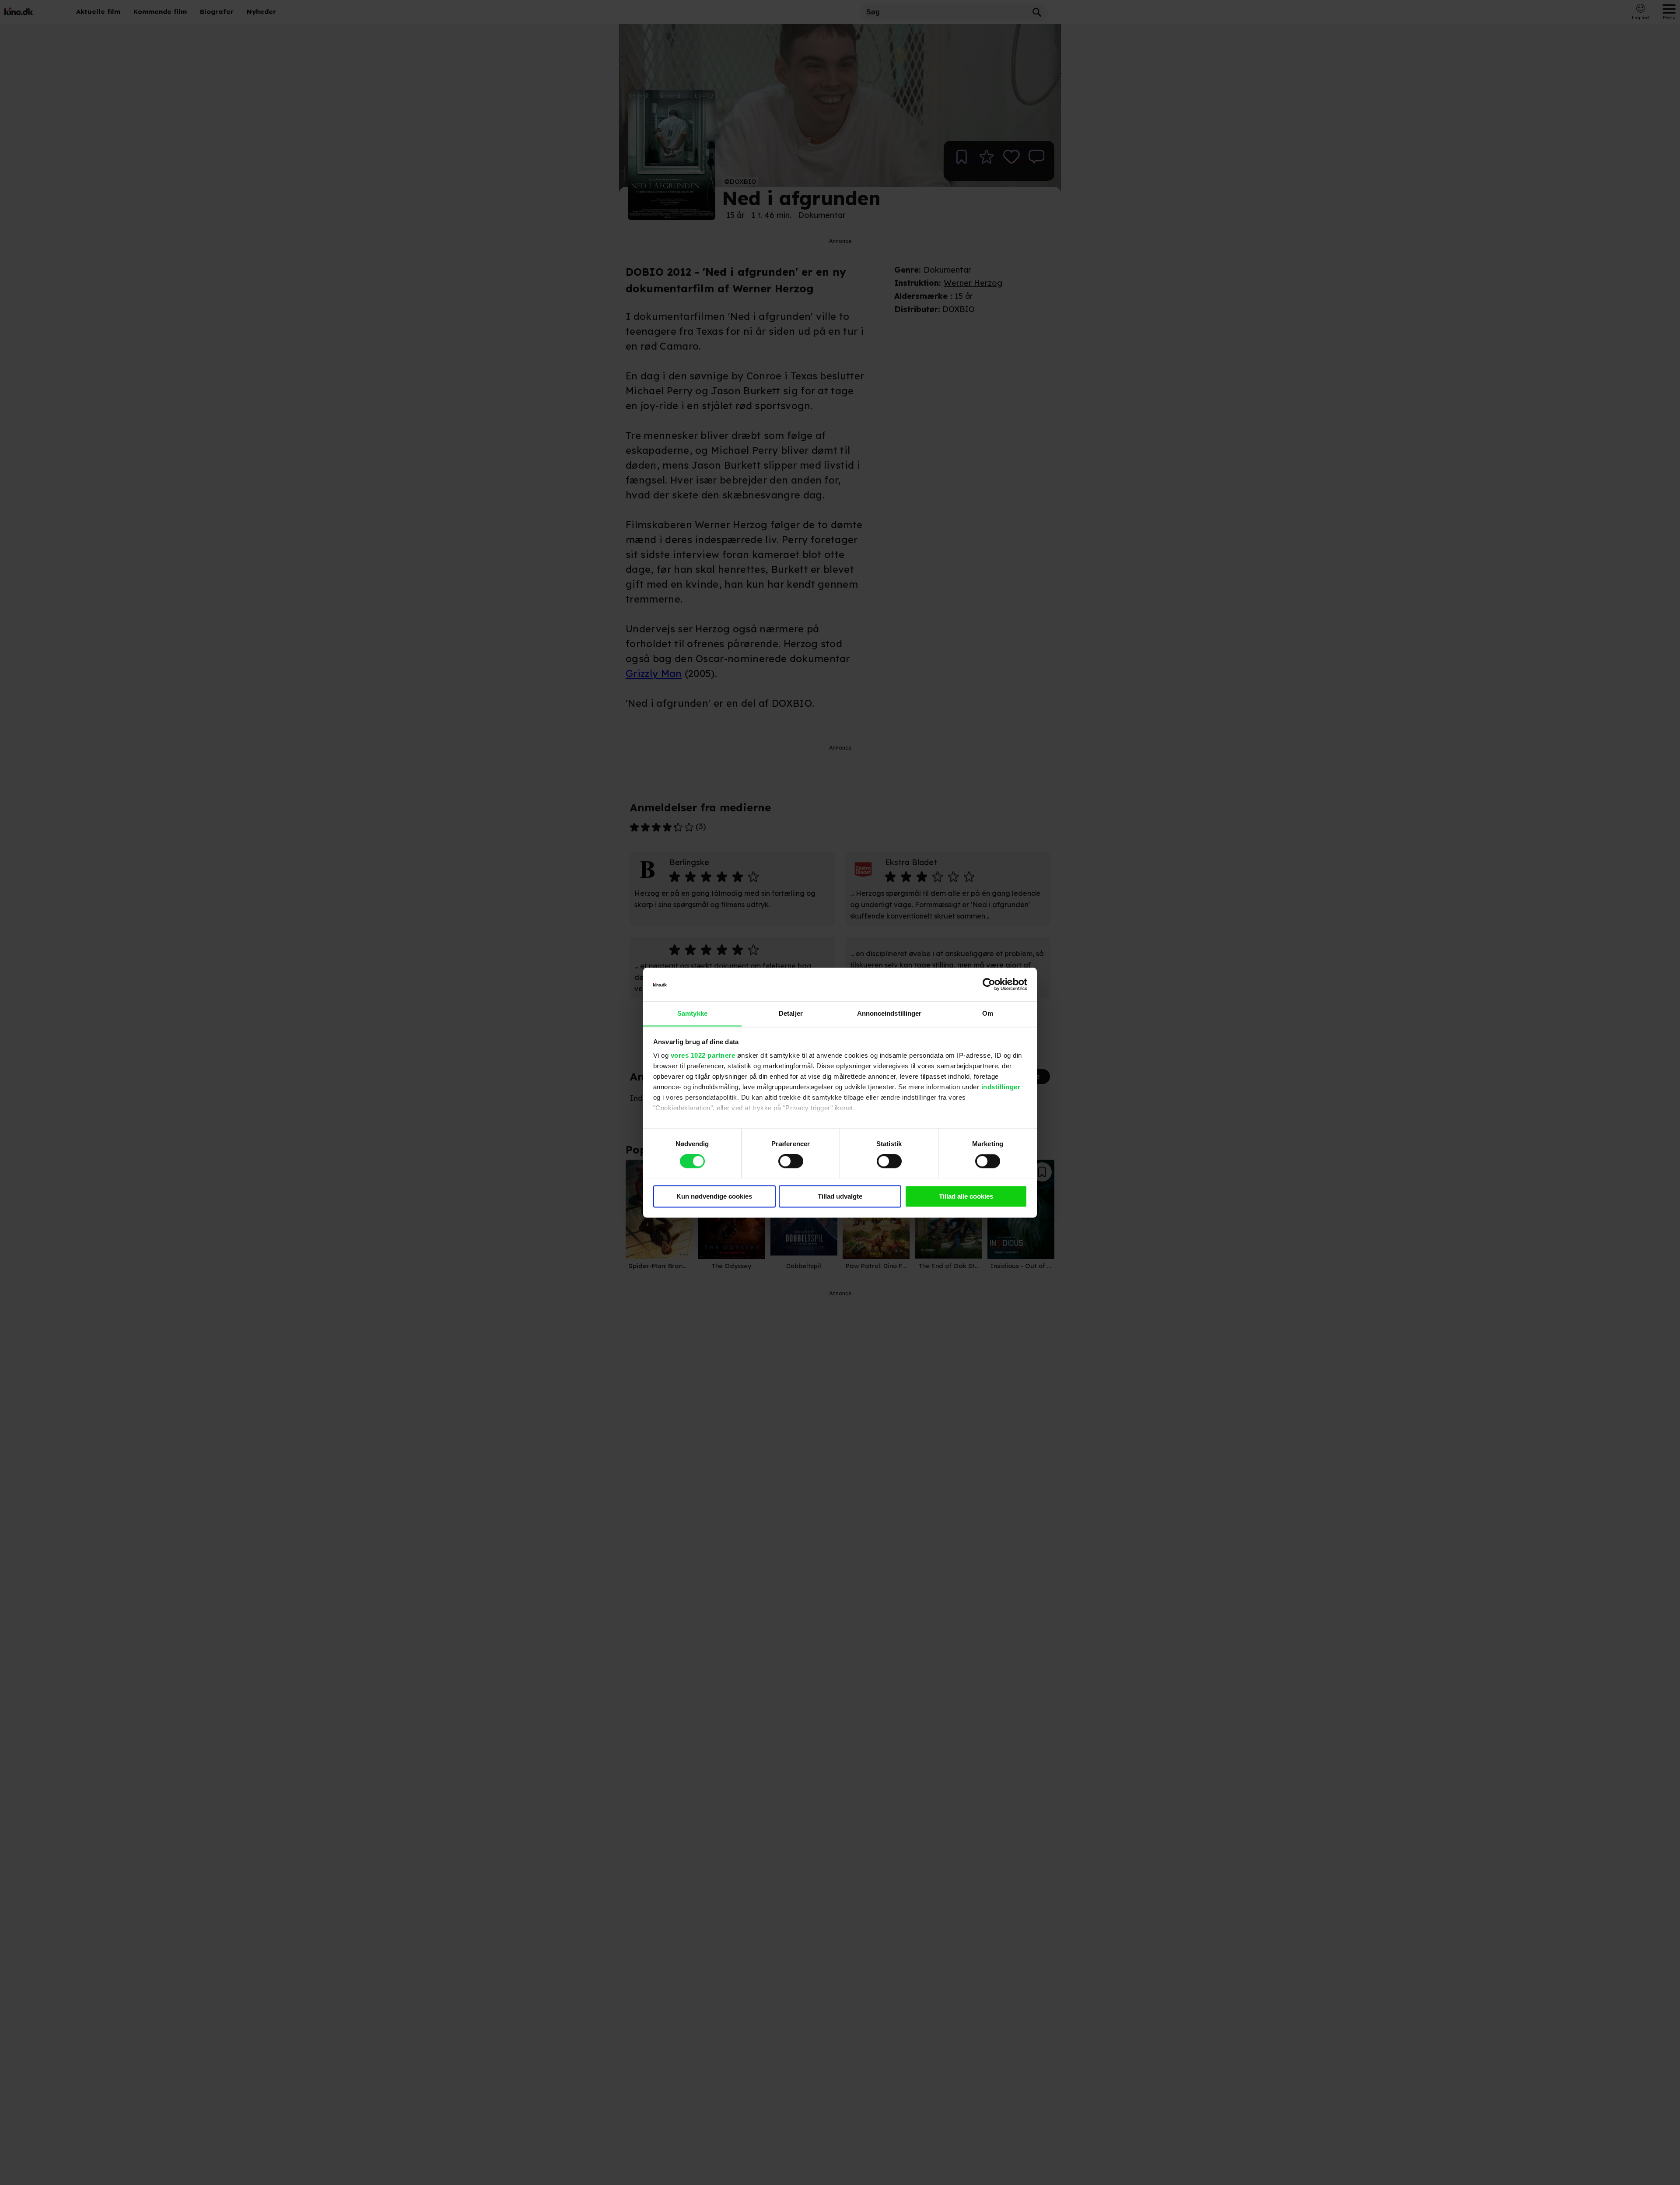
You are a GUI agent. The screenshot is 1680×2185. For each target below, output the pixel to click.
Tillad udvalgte (840, 1196)
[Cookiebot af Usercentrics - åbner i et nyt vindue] (989, 984)
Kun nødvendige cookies (714, 1196)
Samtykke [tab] (692, 1013)
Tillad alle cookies (966, 1196)
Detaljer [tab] (791, 1013)
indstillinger (1001, 1087)
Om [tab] (988, 1013)
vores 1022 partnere (703, 1056)
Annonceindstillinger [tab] (889, 1013)
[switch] (791, 1161)
